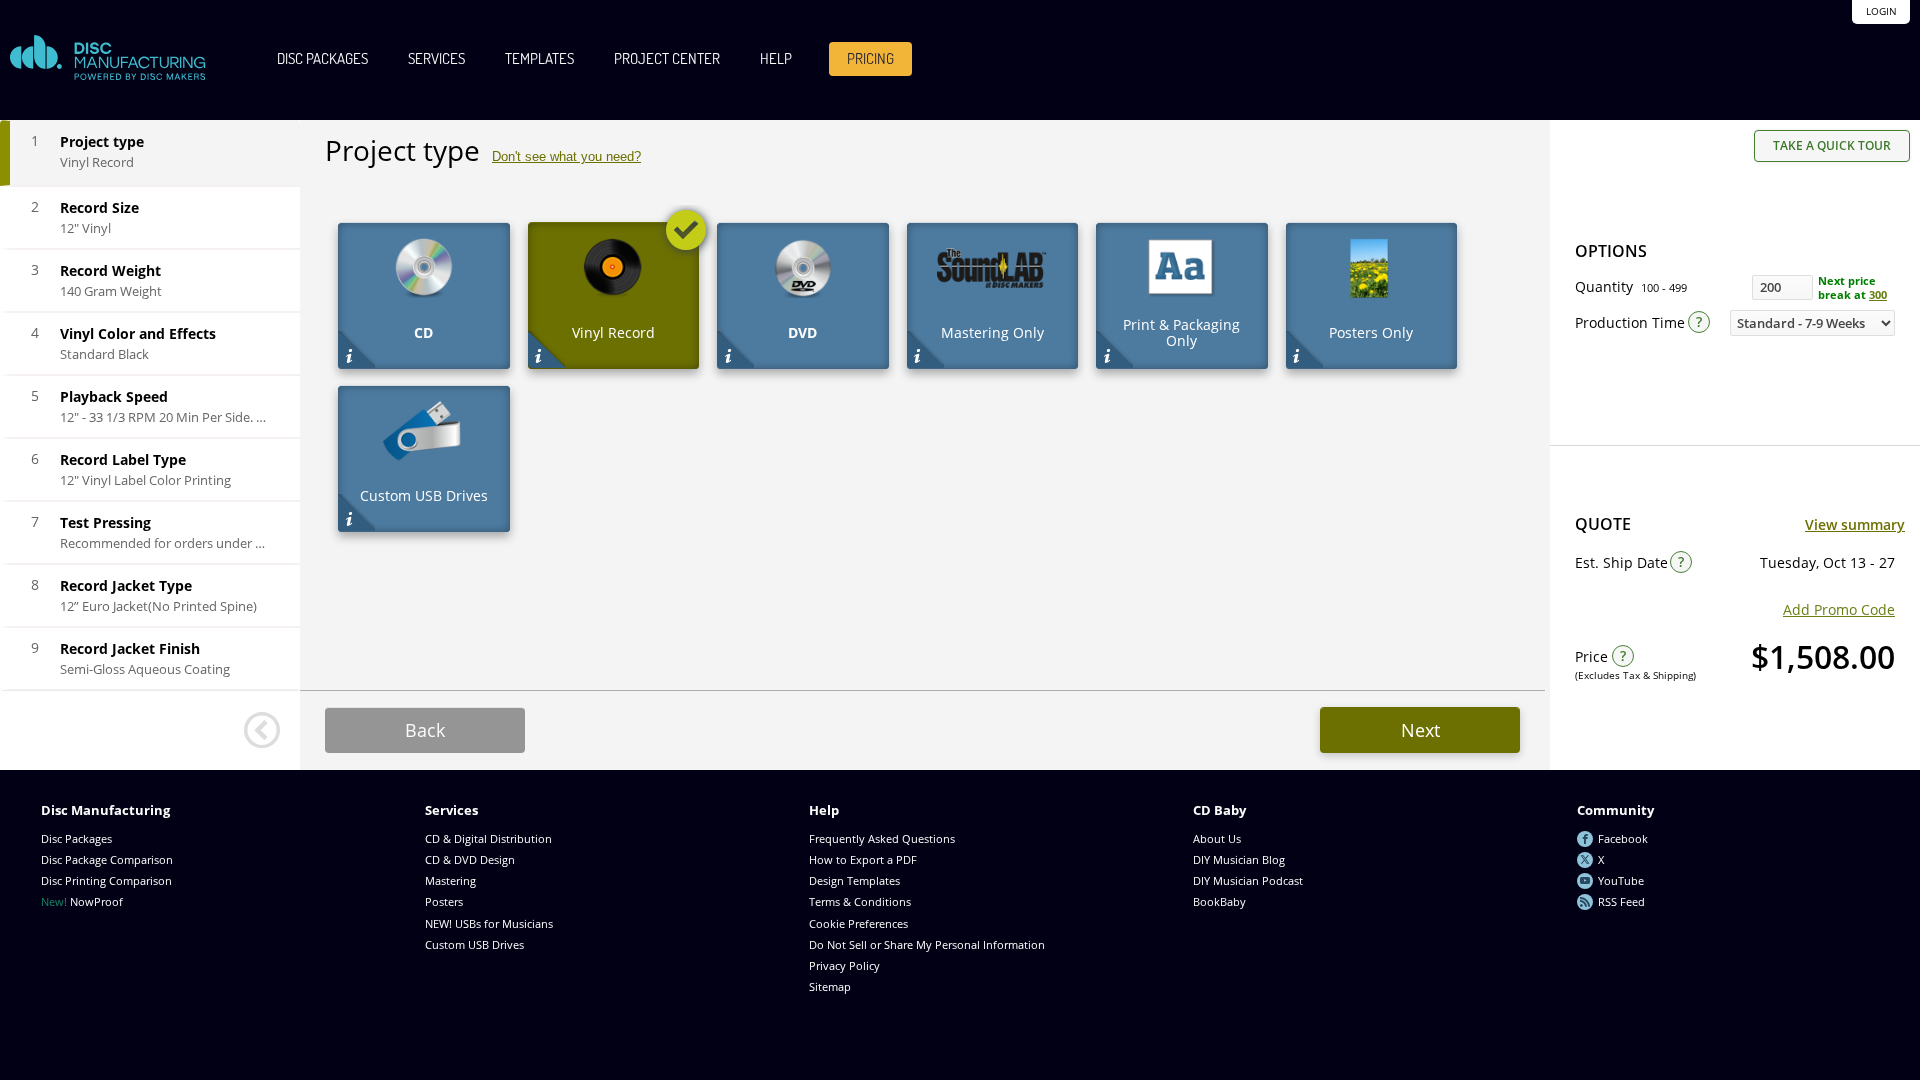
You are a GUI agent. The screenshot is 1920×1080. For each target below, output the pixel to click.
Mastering (450, 880)
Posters (444, 901)
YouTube (1621, 880)
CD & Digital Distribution (488, 838)
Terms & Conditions (860, 901)
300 (1878, 294)
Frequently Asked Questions (882, 838)
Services (436, 58)
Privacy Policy (844, 965)
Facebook (1623, 838)
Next (1420, 730)
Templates (539, 58)
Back (425, 730)
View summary (1855, 524)
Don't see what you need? (566, 156)
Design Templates (854, 880)
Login (1881, 11)
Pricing (870, 58)
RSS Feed (1621, 901)
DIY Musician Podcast (1248, 880)
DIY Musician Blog (1239, 859)
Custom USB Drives (474, 944)
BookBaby (1219, 901)
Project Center (667, 58)
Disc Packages (322, 58)
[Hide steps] (262, 730)
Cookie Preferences (858, 923)
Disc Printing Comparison (106, 880)
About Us (1217, 838)
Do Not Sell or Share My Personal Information (927, 944)
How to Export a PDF (863, 859)
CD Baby (1219, 810)
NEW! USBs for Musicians (489, 923)
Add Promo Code (1839, 609)
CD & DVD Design (470, 859)
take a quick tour (1832, 145)
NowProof (82, 901)
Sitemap (830, 986)
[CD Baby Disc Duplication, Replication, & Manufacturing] (108, 58)
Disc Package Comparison (107, 859)
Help (776, 58)
